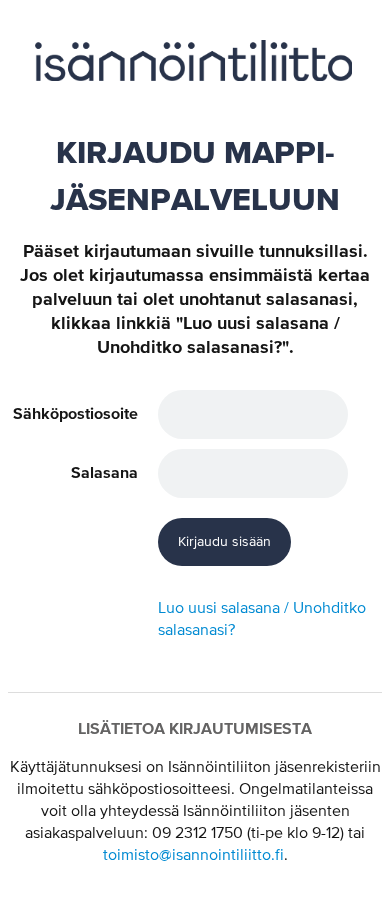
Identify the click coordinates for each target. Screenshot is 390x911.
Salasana (104, 473)
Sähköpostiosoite (75, 414)
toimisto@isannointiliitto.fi (193, 856)
